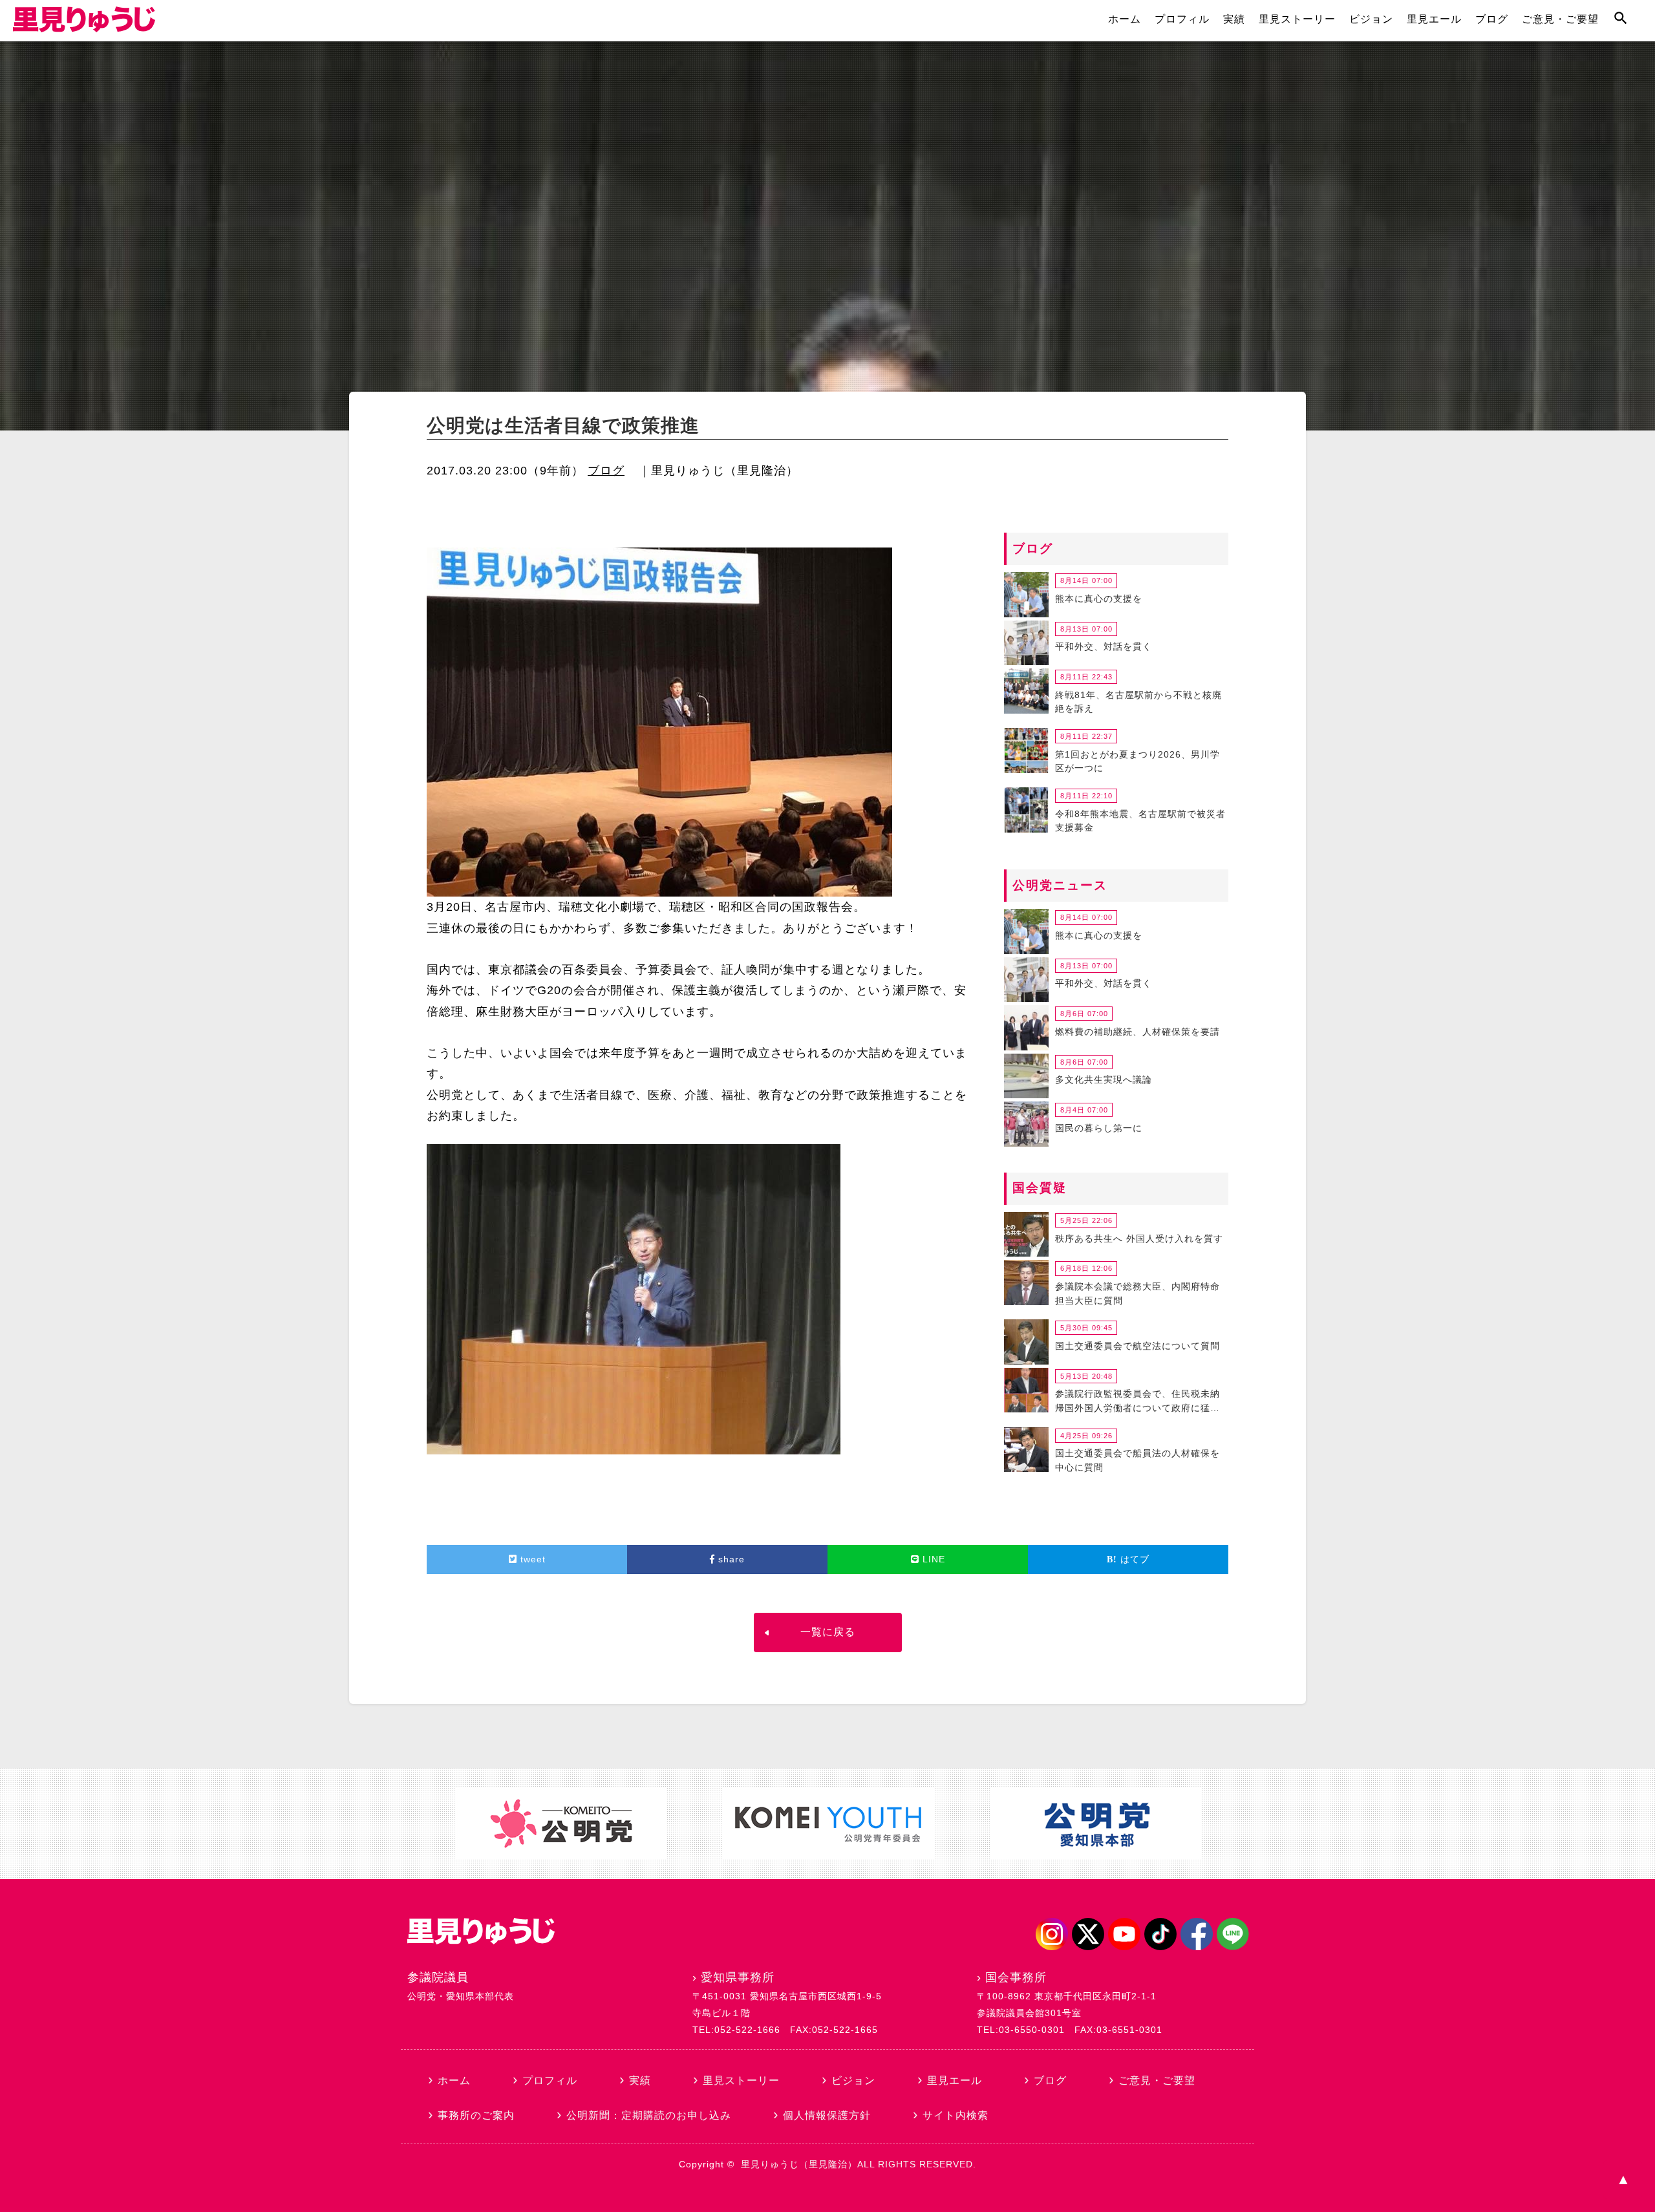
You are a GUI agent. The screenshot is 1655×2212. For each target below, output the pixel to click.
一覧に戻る (828, 1632)
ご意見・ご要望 (1560, 19)
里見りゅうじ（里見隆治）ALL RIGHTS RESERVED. (859, 2164)
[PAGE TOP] (1623, 2180)
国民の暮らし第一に (1099, 1128)
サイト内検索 (956, 2115)
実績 (1234, 19)
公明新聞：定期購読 (649, 2115)
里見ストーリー (1297, 19)
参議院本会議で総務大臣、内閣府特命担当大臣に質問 (1137, 1293)
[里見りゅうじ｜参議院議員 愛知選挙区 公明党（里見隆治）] (84, 28)
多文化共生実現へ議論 (1104, 1079)
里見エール (1434, 19)
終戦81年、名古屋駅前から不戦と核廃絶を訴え (1138, 702)
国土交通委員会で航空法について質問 (1137, 1346)
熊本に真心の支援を (1099, 599)
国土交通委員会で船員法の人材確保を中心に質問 (1137, 1460)
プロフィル (1182, 19)
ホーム (1125, 19)
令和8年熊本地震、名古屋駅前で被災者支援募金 (1140, 821)
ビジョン (1371, 19)
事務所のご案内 (476, 2115)
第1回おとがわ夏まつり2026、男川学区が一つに (1137, 761)
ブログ (1492, 19)
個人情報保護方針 (827, 2115)
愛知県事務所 (738, 1977)
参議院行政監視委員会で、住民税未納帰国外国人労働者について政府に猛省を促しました (1137, 1403)
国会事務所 (1016, 1977)
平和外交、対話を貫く (1104, 646)
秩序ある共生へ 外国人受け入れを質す (1139, 1239)
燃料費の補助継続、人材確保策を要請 (1137, 1032)
